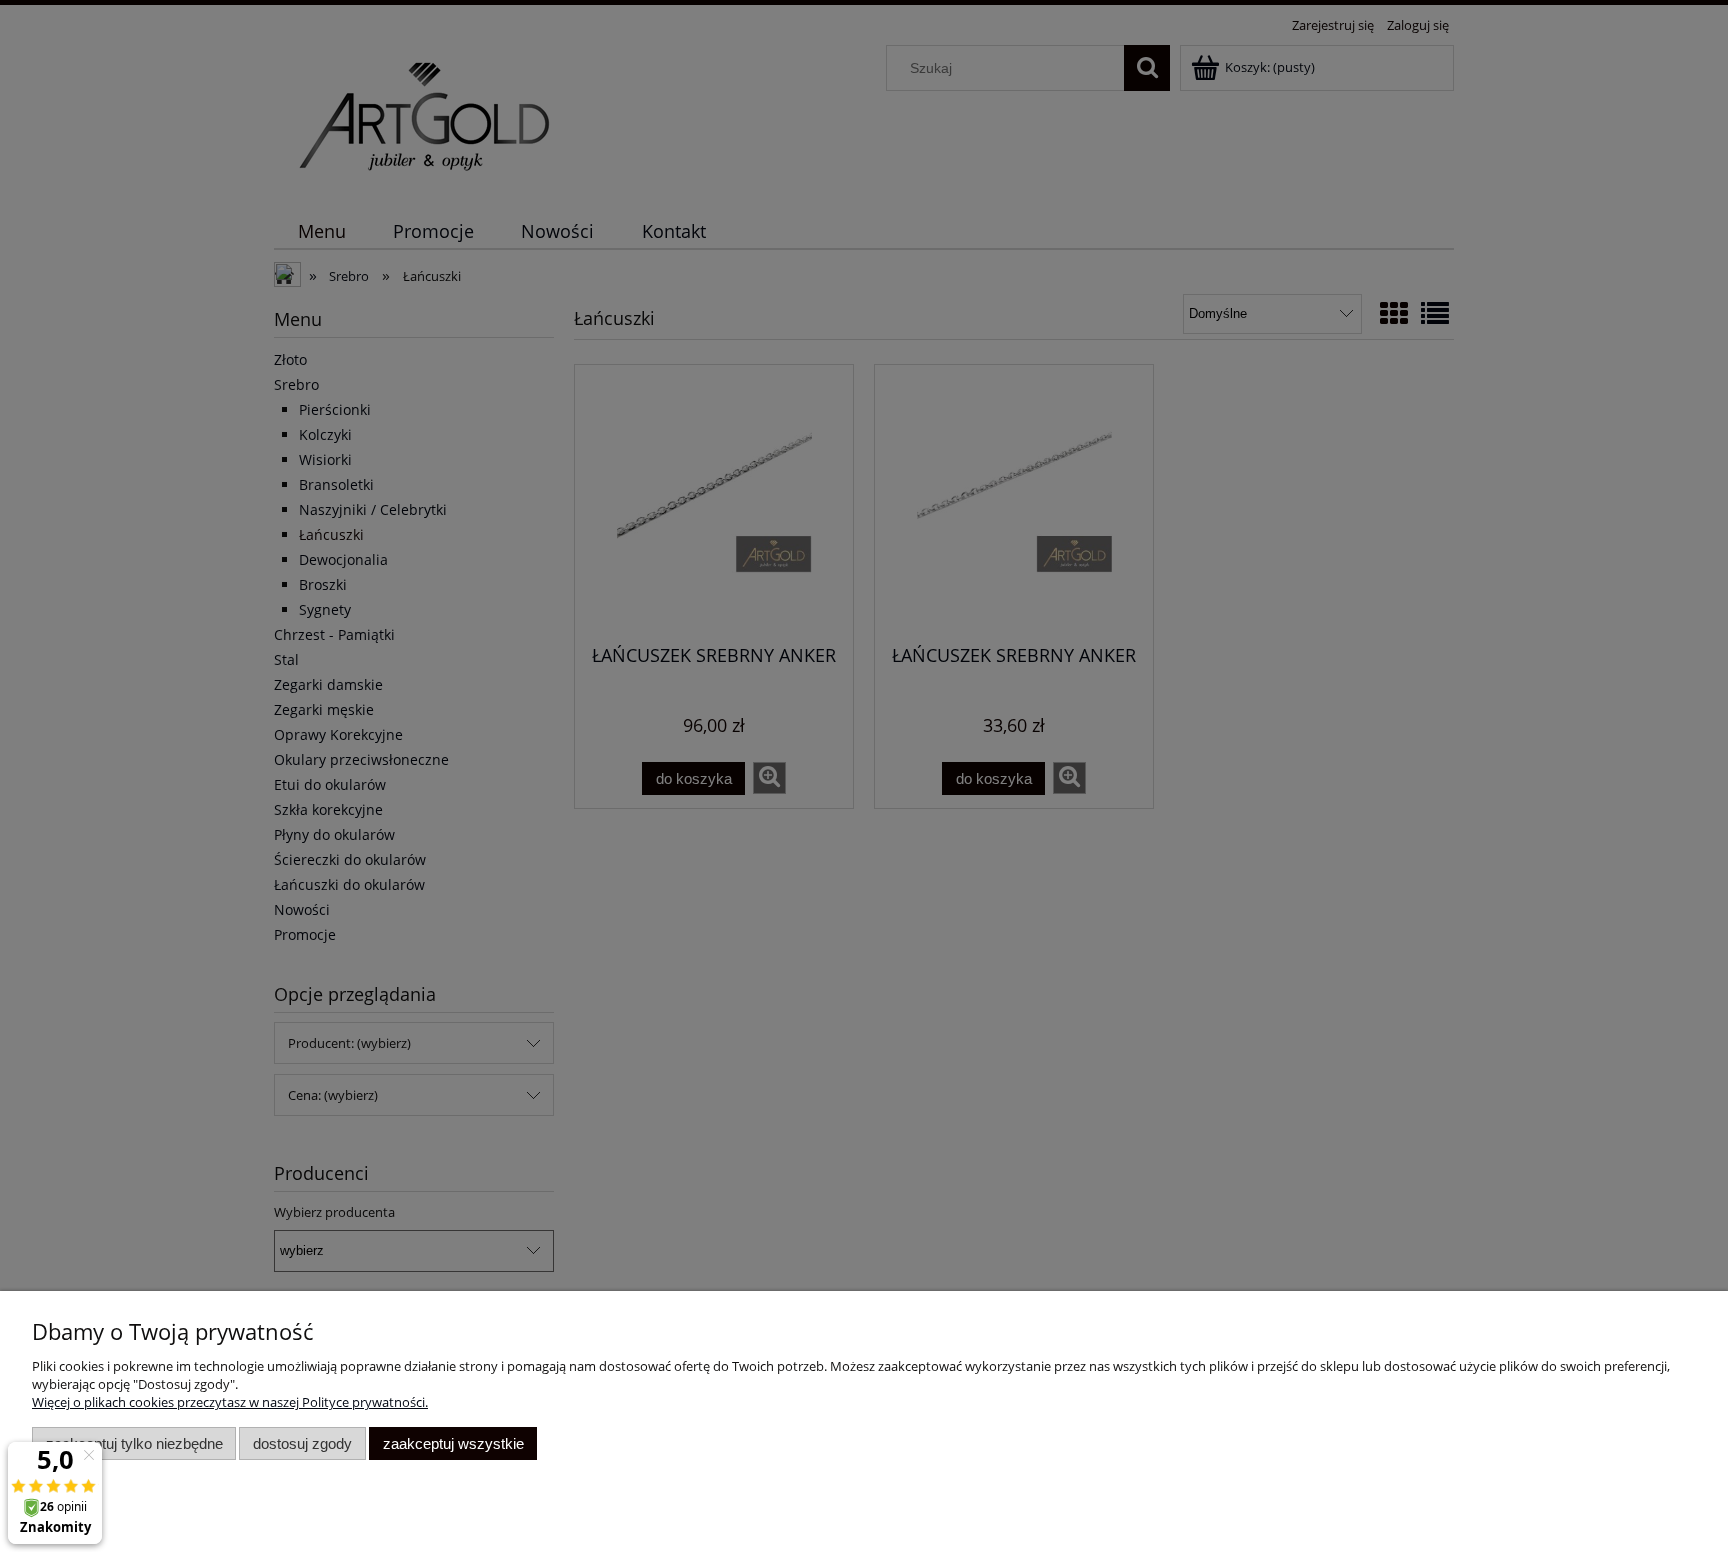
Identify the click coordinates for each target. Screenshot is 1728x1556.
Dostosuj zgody (302, 1443)
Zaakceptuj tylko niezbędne (134, 1443)
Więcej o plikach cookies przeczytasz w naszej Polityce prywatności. (230, 1402)
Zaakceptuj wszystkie (453, 1443)
